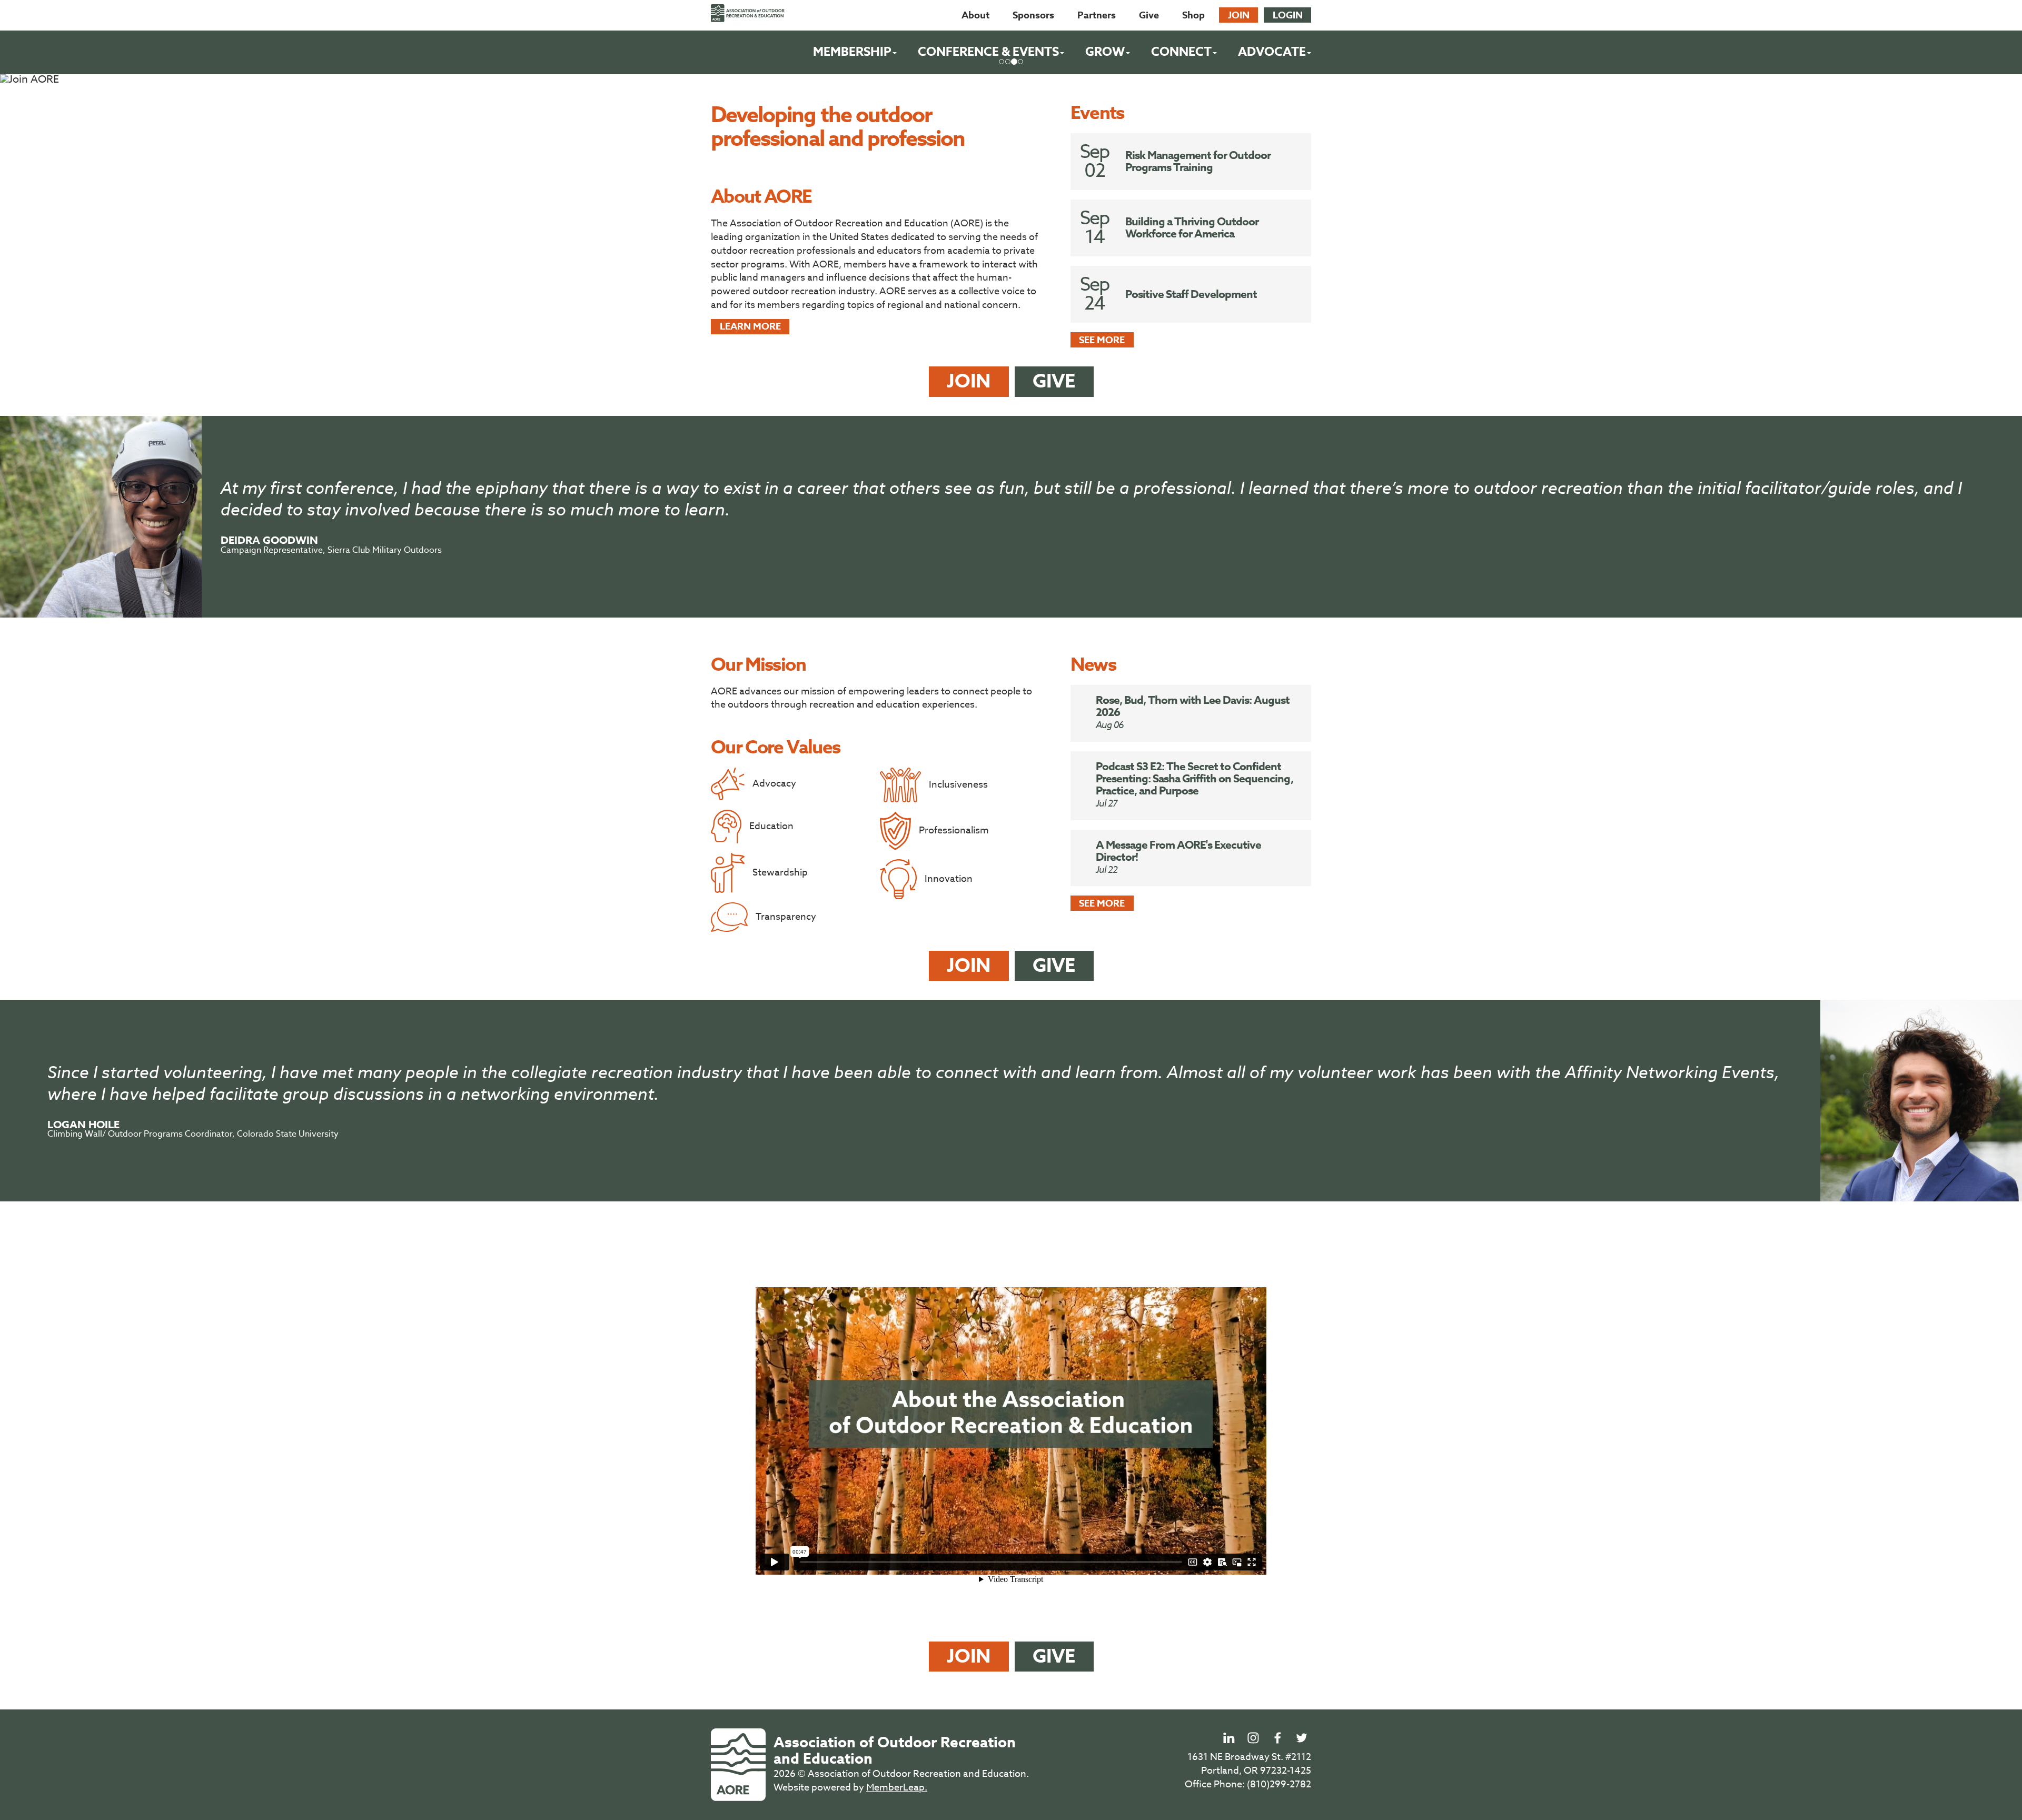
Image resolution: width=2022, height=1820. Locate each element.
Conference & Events (988, 52)
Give (1149, 15)
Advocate (1272, 52)
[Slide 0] (1002, 62)
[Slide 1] (1008, 62)
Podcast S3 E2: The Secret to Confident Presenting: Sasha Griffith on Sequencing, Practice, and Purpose (1195, 779)
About (975, 15)
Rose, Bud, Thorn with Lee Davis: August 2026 (1193, 706)
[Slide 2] (1014, 62)
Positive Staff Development (1191, 294)
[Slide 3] (1020, 62)
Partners (1097, 15)
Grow (1105, 52)
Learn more (750, 326)
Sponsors (1033, 15)
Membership (852, 52)
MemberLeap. (897, 1788)
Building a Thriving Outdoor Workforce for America (1192, 228)
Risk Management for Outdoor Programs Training (1198, 161)
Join (1239, 15)
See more (1102, 340)
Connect (1181, 52)
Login (1288, 15)
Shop (1193, 15)
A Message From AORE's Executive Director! (1179, 851)
